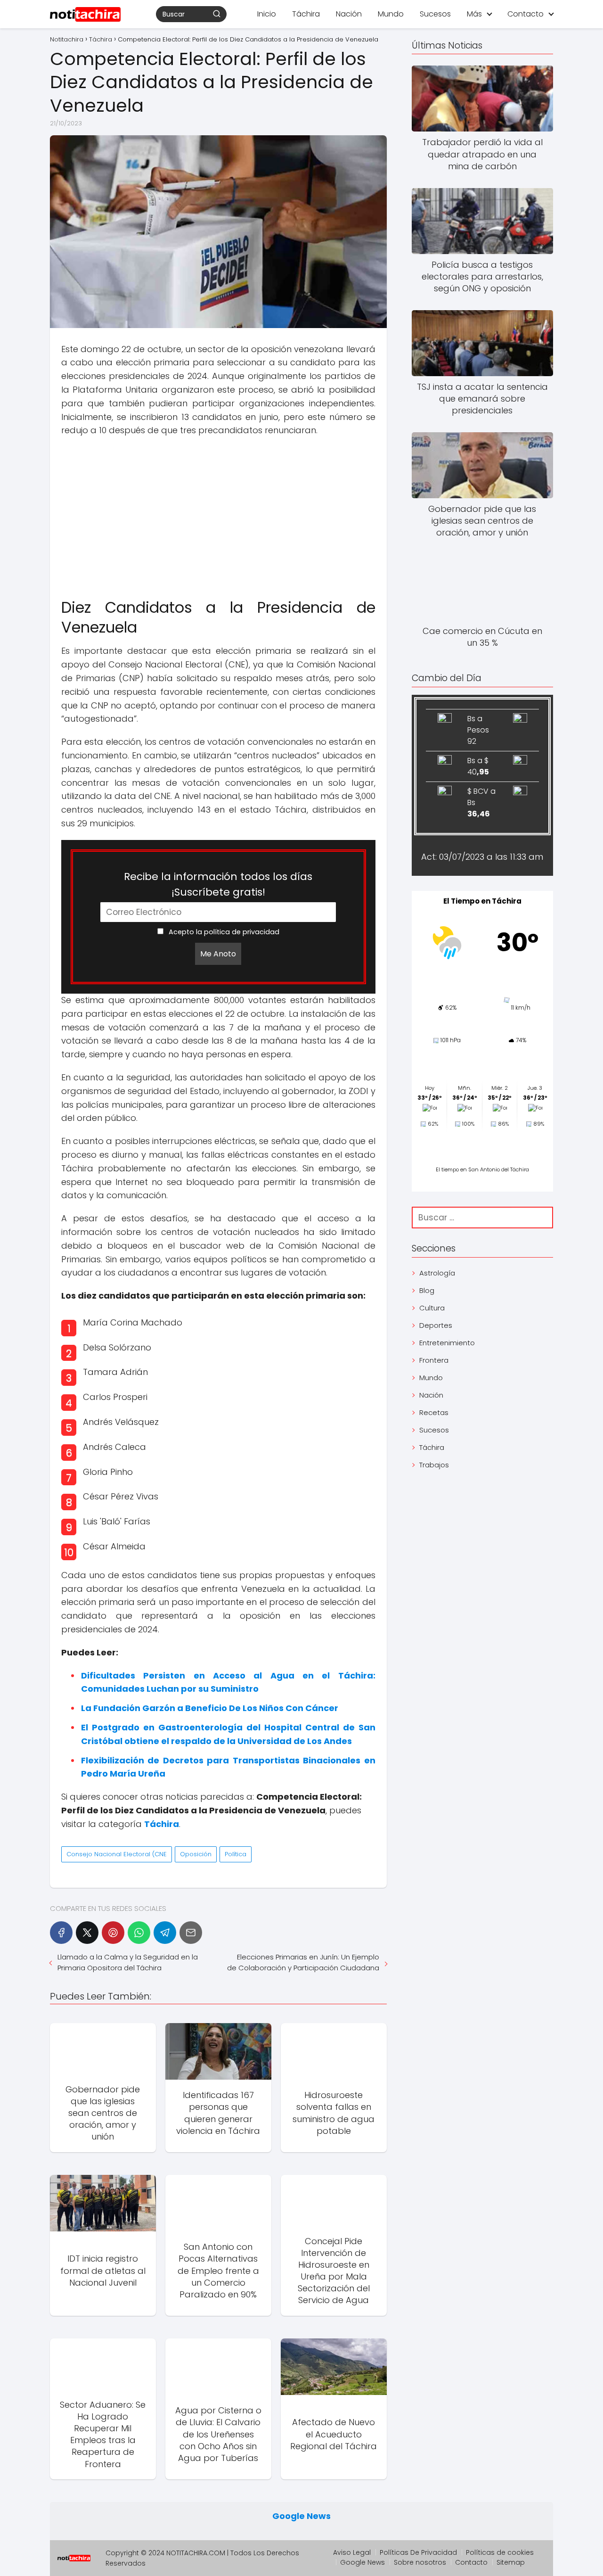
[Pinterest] (113, 1933)
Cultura (432, 1308)
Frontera (434, 1360)
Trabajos (434, 1465)
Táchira (306, 14)
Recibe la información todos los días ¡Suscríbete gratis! (218, 884)
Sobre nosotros (420, 2562)
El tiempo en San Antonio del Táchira (482, 1169)
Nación (349, 14)
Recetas (434, 1412)
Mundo (391, 14)
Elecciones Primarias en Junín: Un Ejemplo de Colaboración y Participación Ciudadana (303, 1962)
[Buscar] (217, 14)
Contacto (526, 14)
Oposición (196, 1854)
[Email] (191, 1933)
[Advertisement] (218, 513)
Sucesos (435, 14)
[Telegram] (165, 1933)
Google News (301, 2516)
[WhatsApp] (139, 1933)
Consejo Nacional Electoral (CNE (117, 1854)
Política (236, 1854)
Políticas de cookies (500, 2552)
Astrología (437, 1273)
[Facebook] (61, 1933)
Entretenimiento (447, 1343)
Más (474, 14)
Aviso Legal (352, 2552)
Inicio (267, 14)
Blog (427, 1290)
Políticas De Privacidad (418, 2552)
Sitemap (511, 2562)
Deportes (436, 1325)
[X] (87, 1933)
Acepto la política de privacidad (223, 932)
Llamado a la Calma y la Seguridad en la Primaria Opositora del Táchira (128, 1962)
